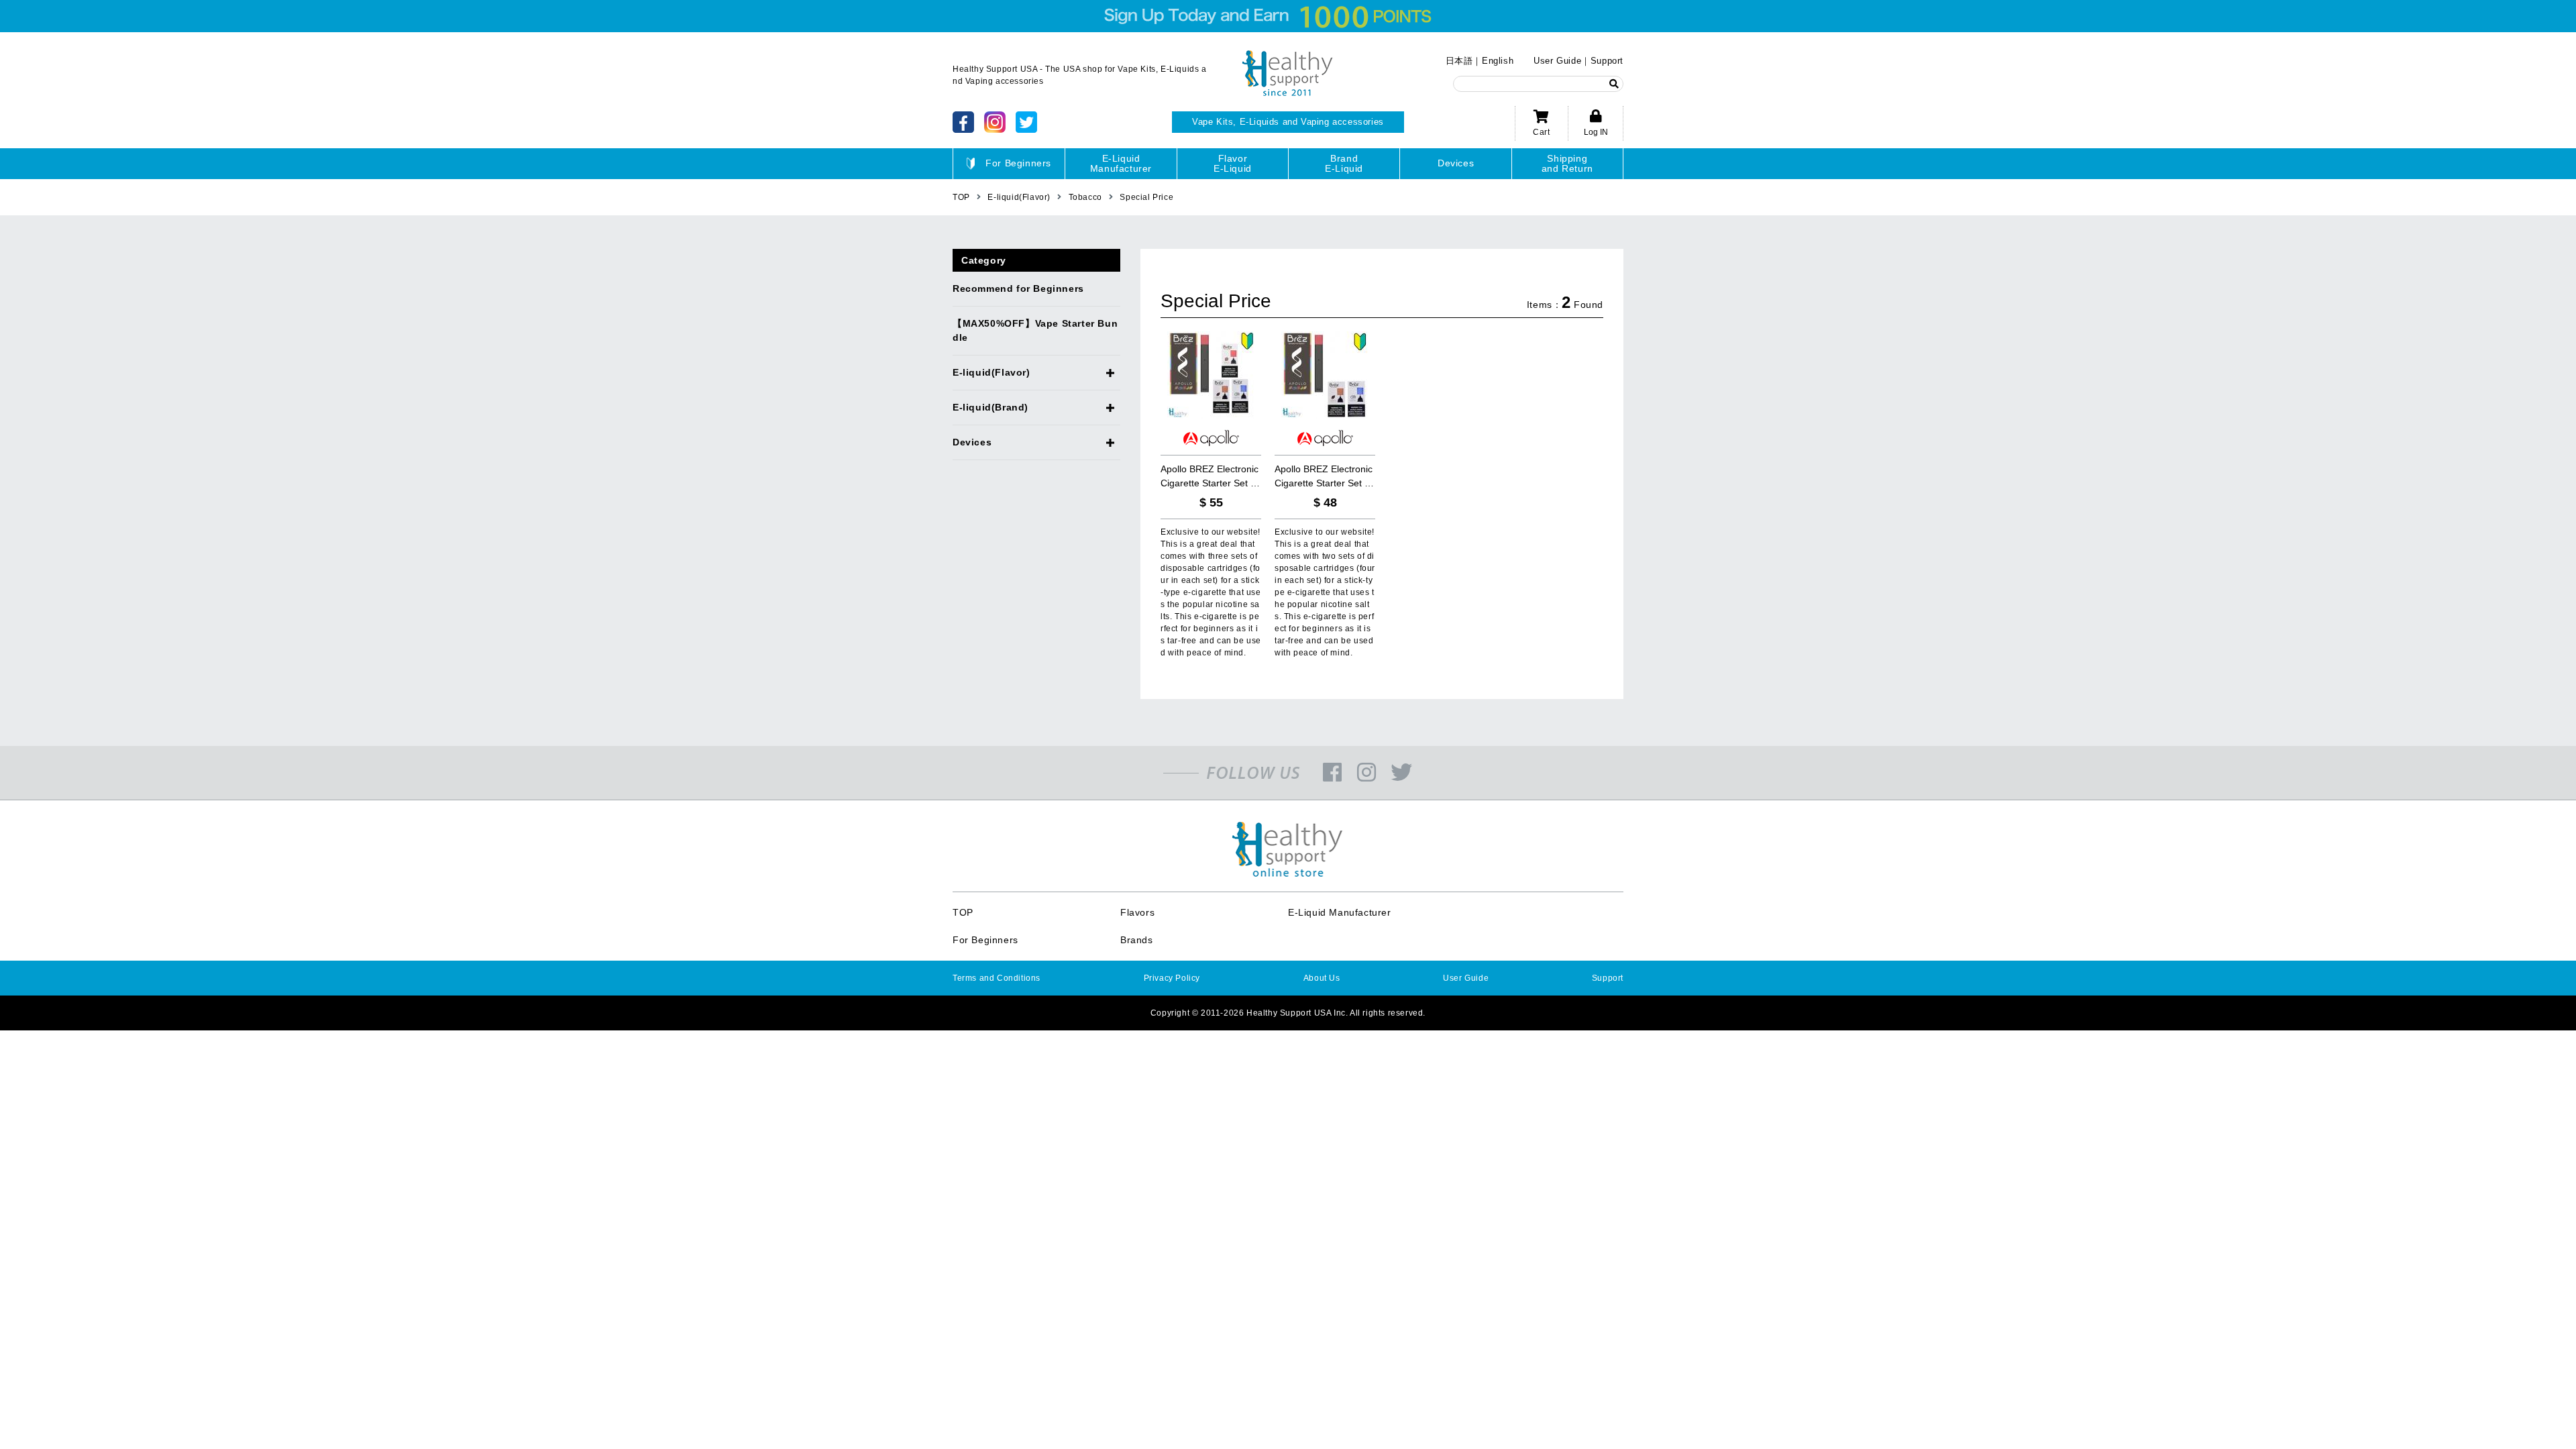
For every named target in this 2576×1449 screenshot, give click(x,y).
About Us (1322, 978)
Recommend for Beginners (1018, 288)
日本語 (1459, 61)
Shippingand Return (1567, 163)
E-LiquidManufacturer (1121, 163)
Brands (1137, 940)
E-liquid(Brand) (990, 407)
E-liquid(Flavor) (991, 372)
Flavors (1137, 912)
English (1498, 61)
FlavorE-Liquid (1233, 163)
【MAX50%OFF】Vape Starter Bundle (1035, 330)
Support (1607, 61)
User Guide (1557, 61)
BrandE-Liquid (1344, 163)
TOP (963, 912)
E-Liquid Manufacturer (1340, 912)
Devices (1456, 163)
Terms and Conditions (997, 978)
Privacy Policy (1172, 978)
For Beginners (1018, 163)
